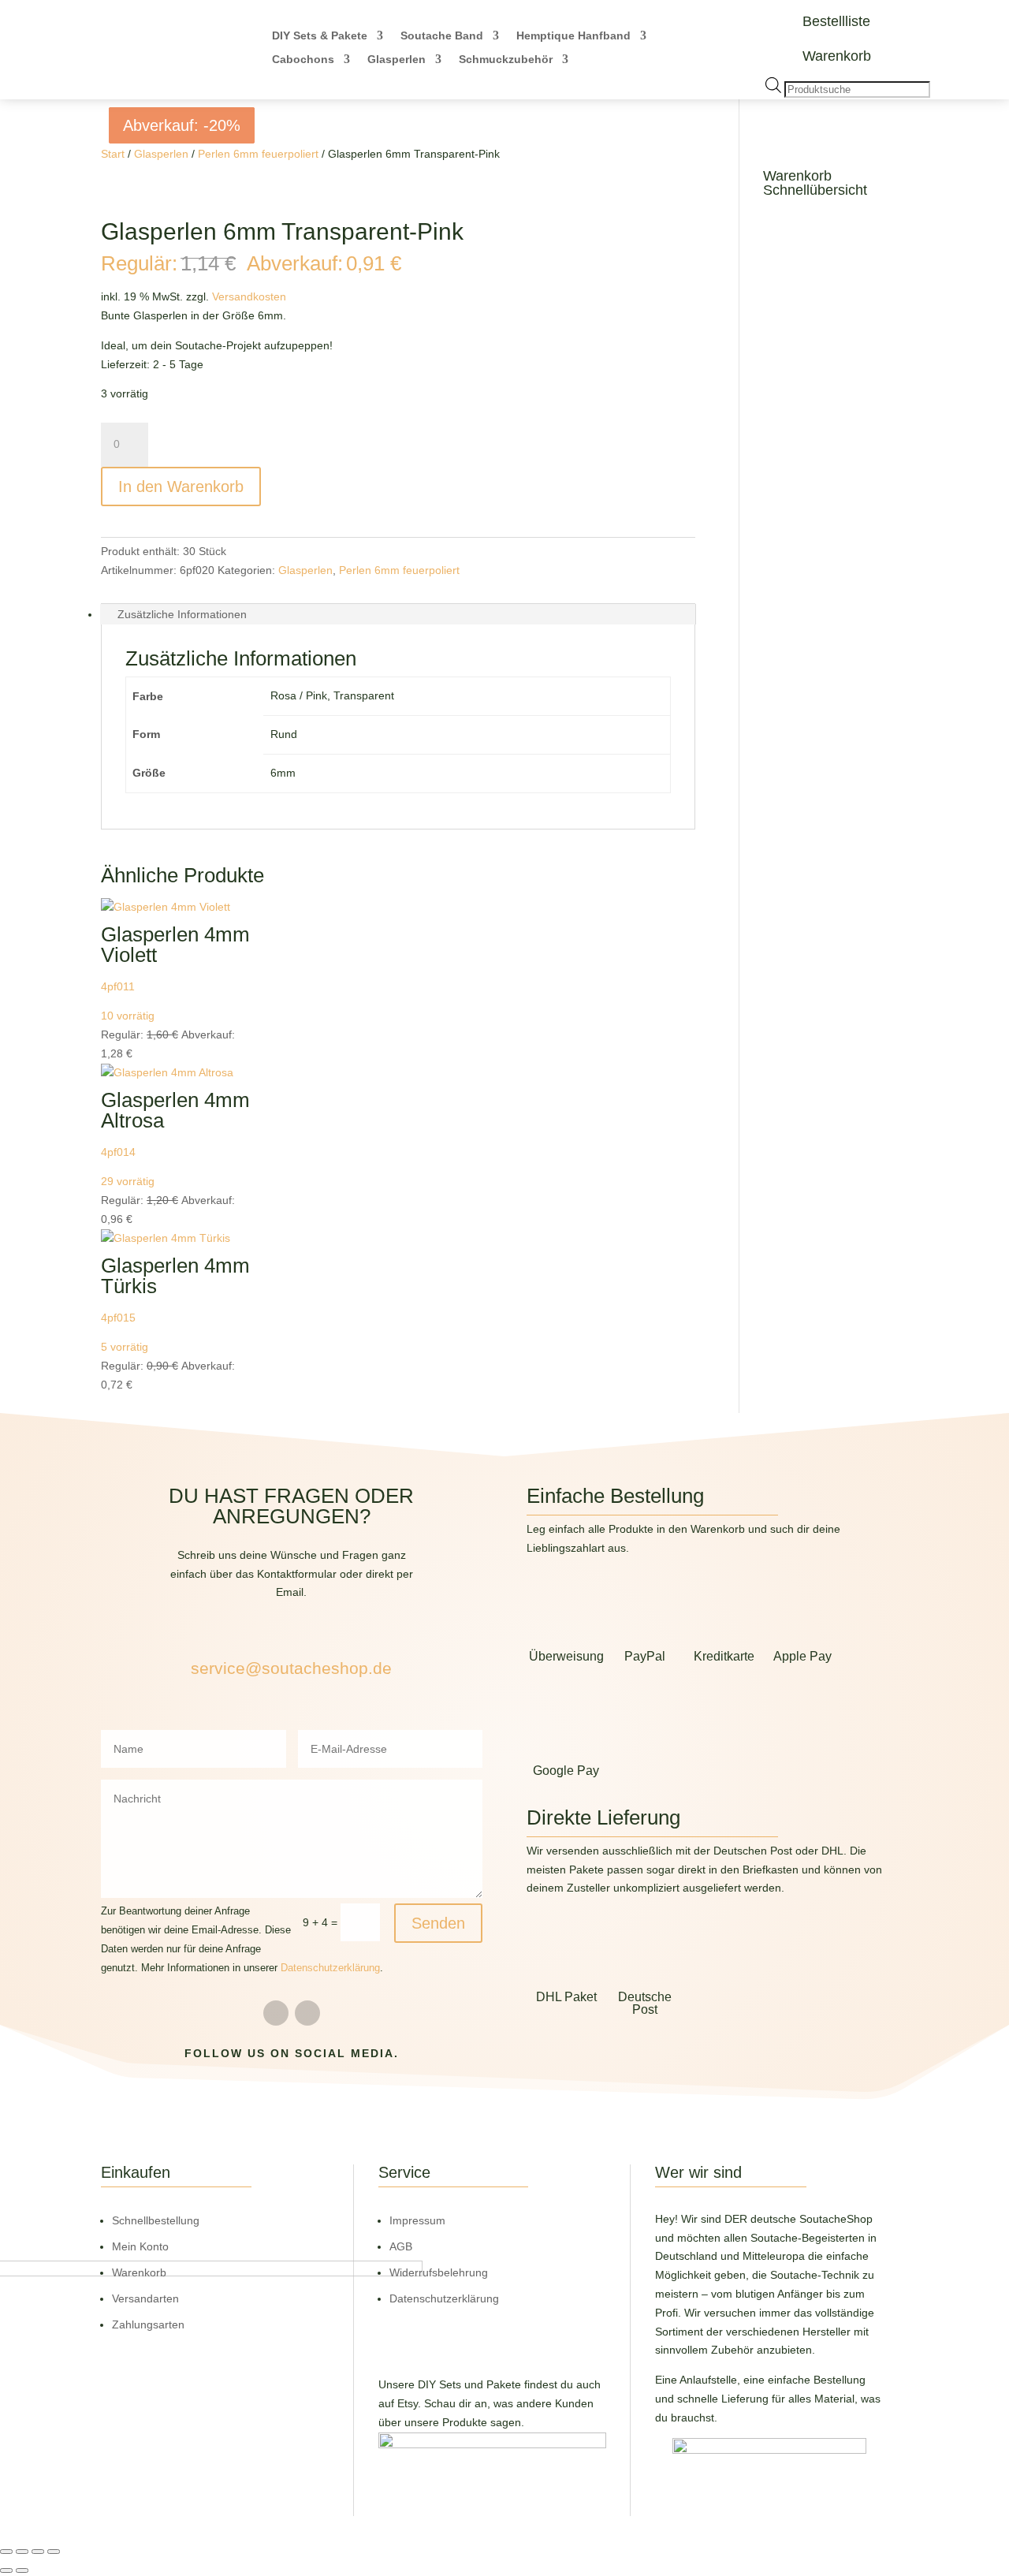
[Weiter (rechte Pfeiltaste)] (22, 2570)
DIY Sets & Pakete (320, 36)
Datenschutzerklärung (330, 1968)
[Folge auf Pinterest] (307, 2013)
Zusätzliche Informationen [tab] (182, 614)
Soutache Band (442, 36)
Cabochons (303, 60)
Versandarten (145, 2298)
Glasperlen (397, 60)
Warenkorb (837, 56)
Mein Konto (140, 2246)
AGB (401, 2246)
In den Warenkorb (181, 486)
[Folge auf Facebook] (276, 2013)
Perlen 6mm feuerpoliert (258, 154)
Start (113, 154)
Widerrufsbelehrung (439, 2272)
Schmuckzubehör (506, 60)
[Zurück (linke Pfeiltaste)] (6, 2570)
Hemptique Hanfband (573, 36)
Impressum (417, 2220)
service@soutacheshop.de (291, 1668)
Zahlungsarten (148, 2324)
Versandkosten (249, 296)
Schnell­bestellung (156, 2220)
